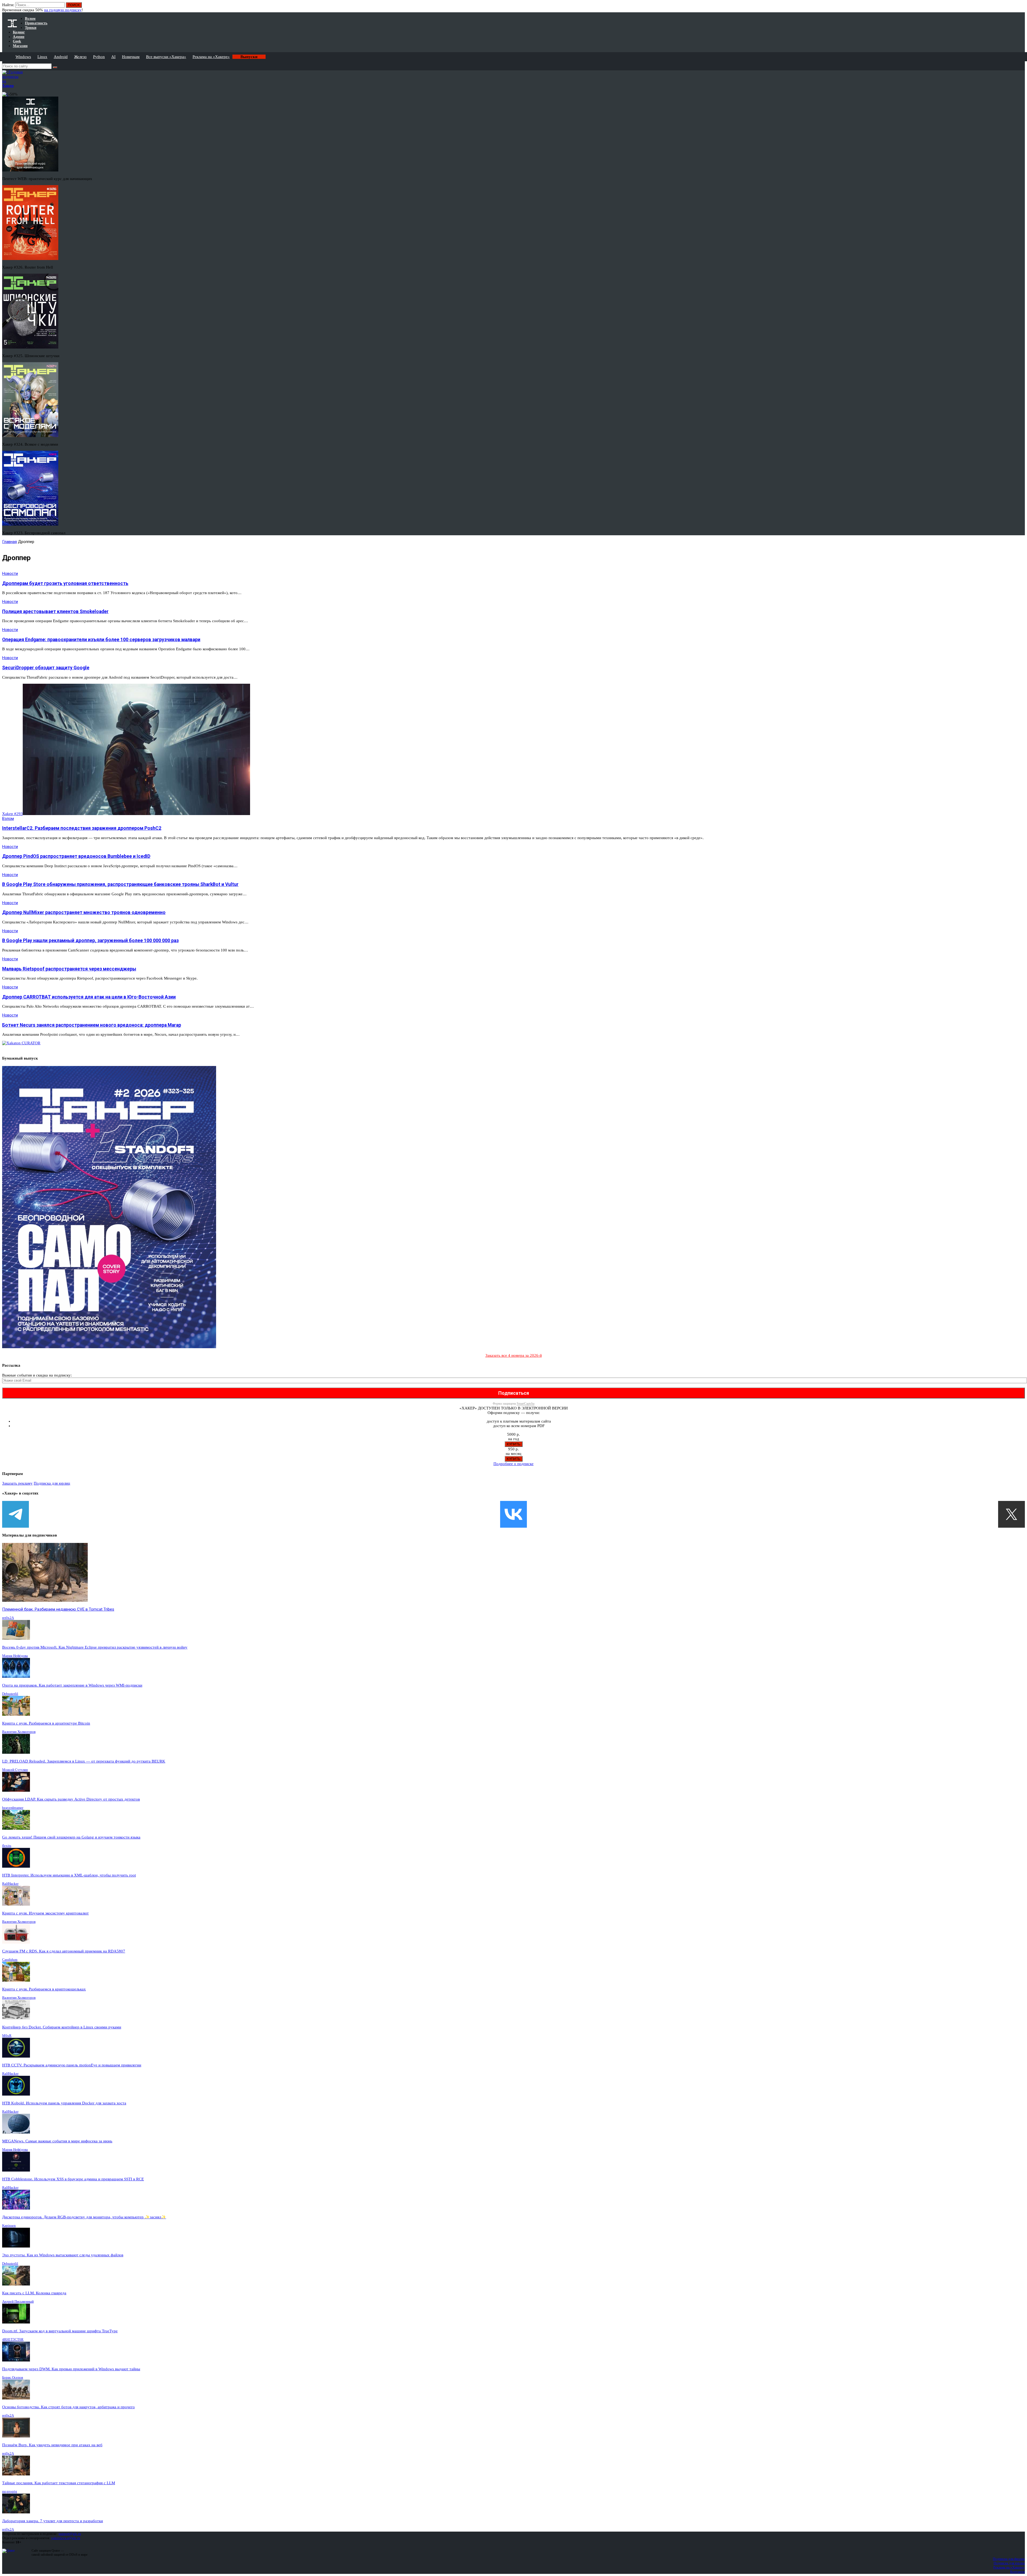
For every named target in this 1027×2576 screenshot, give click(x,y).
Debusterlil (10, 1694)
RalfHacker (10, 1884)
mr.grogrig (10, 2491)
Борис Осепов (13, 2377)
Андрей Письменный (18, 2301)
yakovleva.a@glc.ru (66, 2538)
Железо (80, 57)
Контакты (1018, 2572)
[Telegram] (16, 1514)
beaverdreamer (13, 1808)
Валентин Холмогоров (19, 1732)
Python (99, 57)
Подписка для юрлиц (52, 1483)
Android (61, 57)
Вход (1021, 7)
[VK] (513, 1514)
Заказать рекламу (17, 1483)
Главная (9, 542)
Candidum (10, 1960)
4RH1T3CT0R (13, 2339)
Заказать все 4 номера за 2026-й (514, 1355)
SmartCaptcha (526, 1404)
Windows (23, 57)
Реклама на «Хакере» (211, 57)
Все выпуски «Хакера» (166, 57)
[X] (1011, 1514)
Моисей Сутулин (15, 1770)
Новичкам (131, 57)
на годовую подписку (63, 10)
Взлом (8, 819)
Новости (10, 574)
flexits (7, 1846)
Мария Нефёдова (15, 1656)
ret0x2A (8, 1618)
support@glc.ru (70, 2534)
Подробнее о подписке (513, 1464)
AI (113, 57)
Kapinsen (9, 2225)
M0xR (7, 2036)
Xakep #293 (12, 814)
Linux (42, 57)
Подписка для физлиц (1009, 2559)
